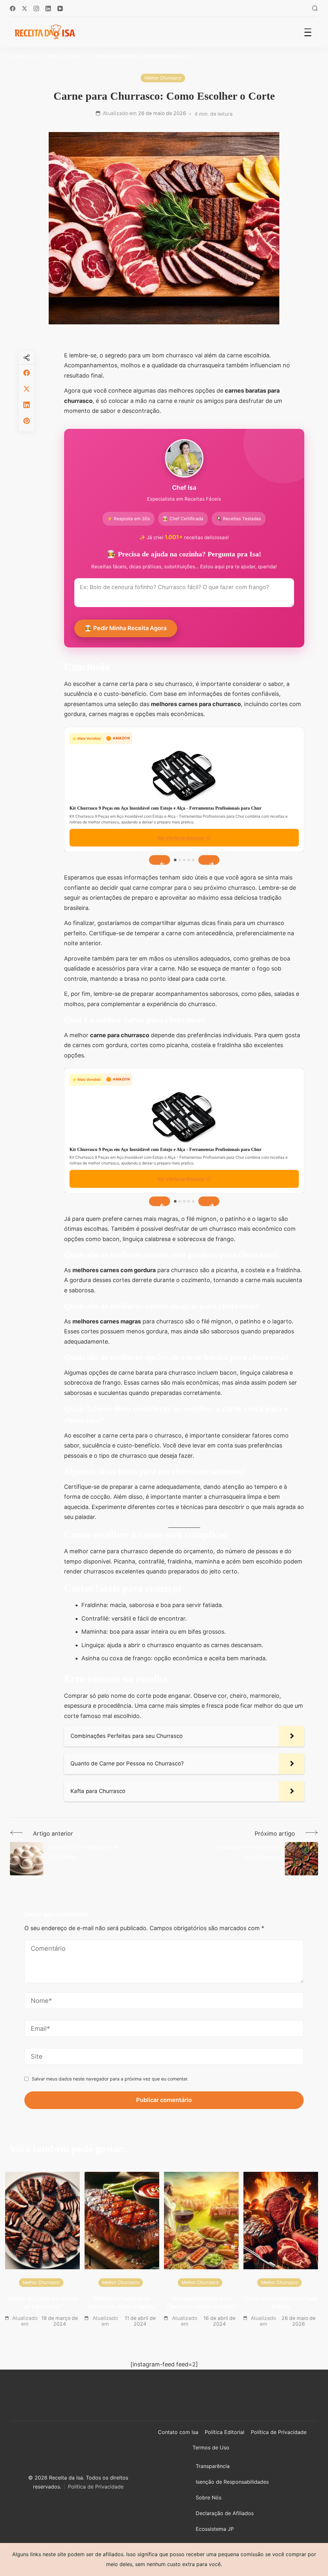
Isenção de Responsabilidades (232, 2482)
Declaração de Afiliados (225, 2513)
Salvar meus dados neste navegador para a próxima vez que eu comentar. (110, 2079)
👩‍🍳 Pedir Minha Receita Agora (126, 628)
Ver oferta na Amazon (181, 838)
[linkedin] (27, 405)
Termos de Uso (211, 2447)
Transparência (213, 2466)
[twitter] (27, 389)
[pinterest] (27, 421)
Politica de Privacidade (96, 2487)
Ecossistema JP (215, 2529)
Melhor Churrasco (163, 78)
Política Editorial (225, 2432)
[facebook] (27, 373)
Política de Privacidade (279, 2432)
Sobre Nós (209, 2497)
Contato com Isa (178, 2432)
